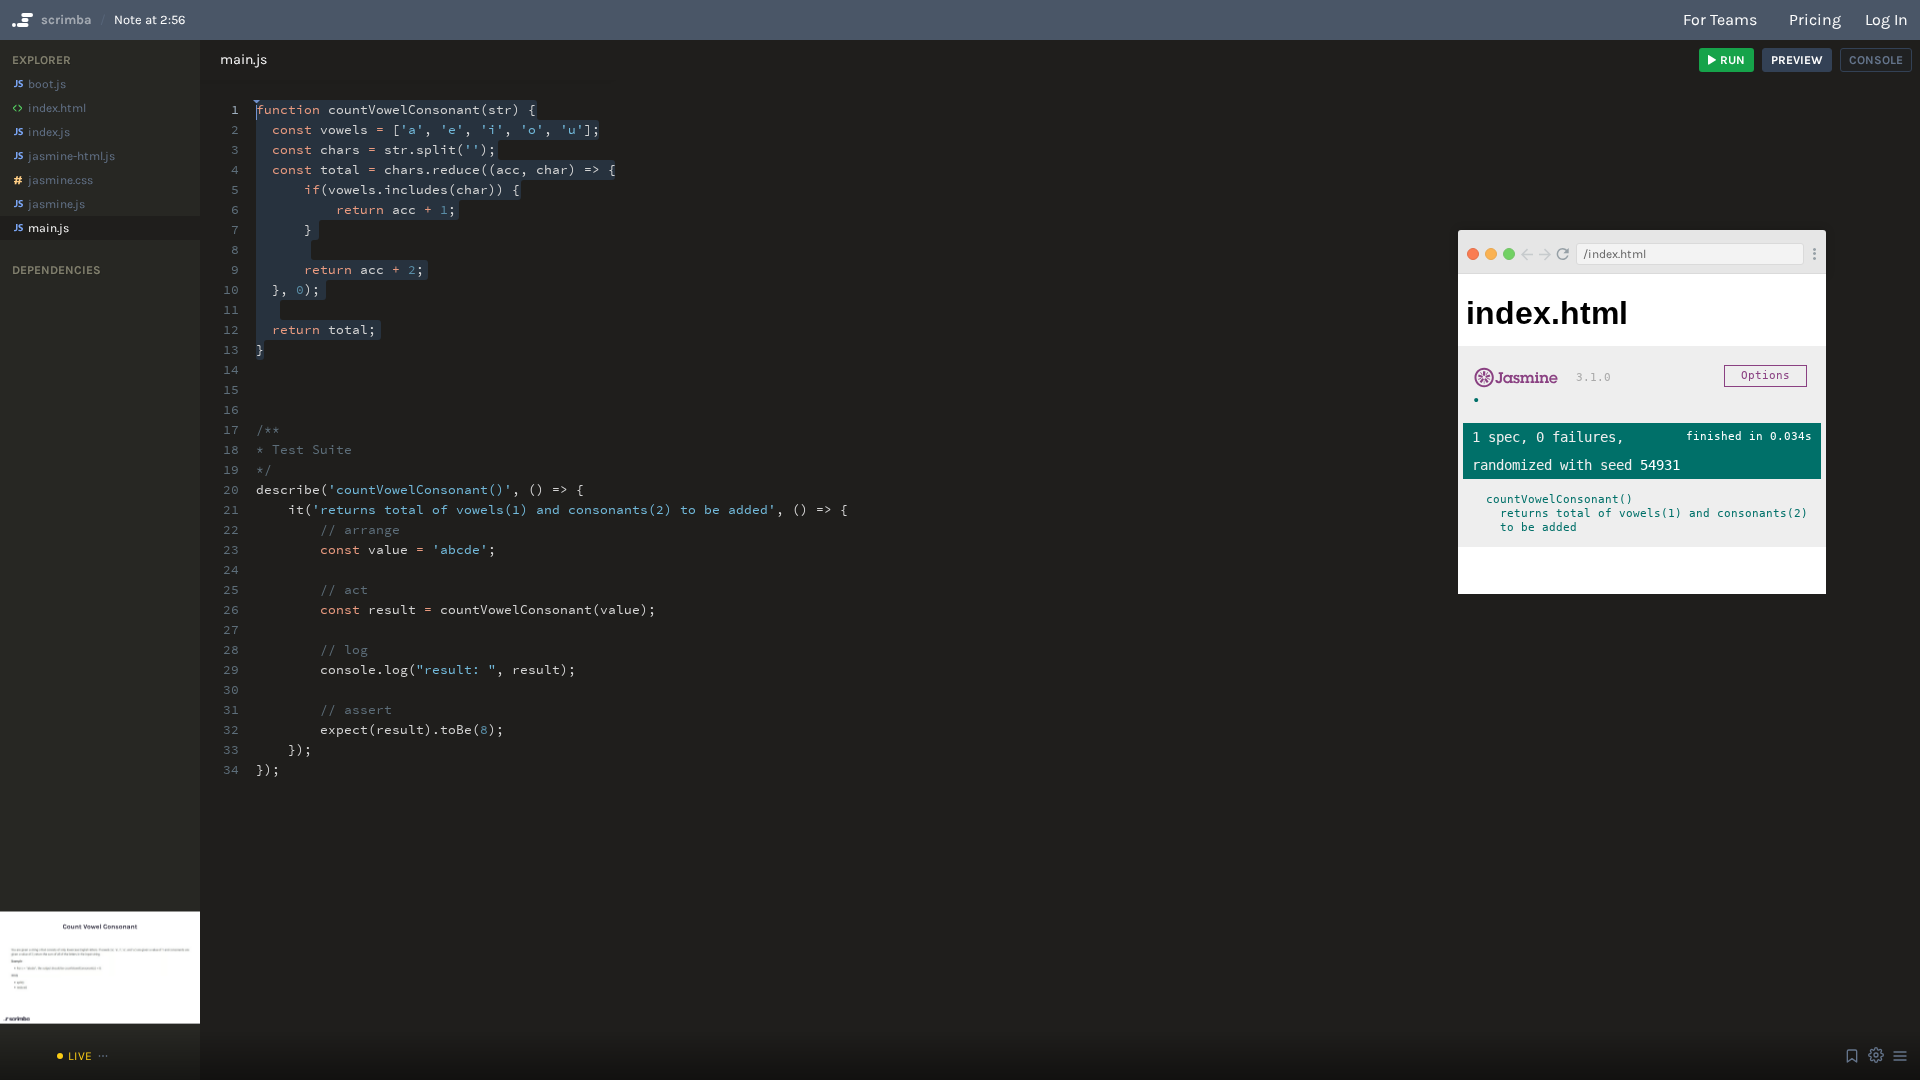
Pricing (1815, 19)
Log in (1886, 19)
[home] (20, 20)
